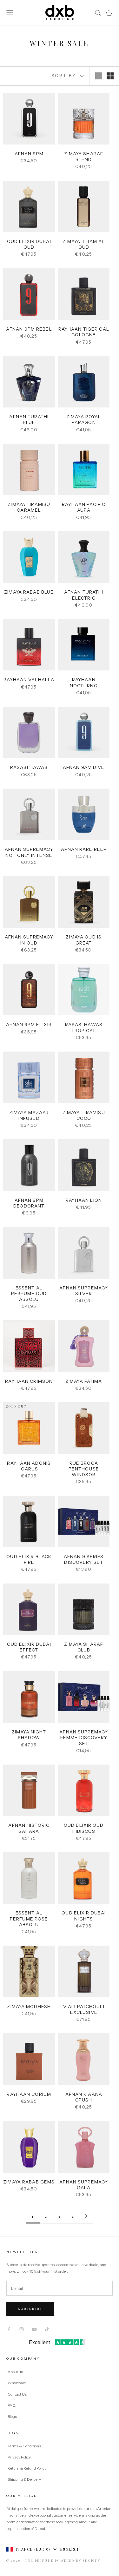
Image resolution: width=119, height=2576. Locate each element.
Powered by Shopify (78, 2560)
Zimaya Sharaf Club (84, 1647)
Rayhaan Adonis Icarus (29, 1466)
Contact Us (17, 2394)
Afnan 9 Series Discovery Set (84, 1559)
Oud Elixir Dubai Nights (84, 1916)
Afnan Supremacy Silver (84, 1291)
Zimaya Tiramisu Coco (84, 1115)
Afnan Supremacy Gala (84, 2185)
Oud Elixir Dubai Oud (29, 244)
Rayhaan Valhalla (29, 680)
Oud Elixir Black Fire (29, 1559)
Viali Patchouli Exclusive (84, 2009)
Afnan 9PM (29, 154)
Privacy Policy (20, 2457)
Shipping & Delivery (24, 2479)
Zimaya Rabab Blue (29, 592)
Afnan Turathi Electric (84, 595)
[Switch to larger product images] (99, 76)
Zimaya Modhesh (29, 2007)
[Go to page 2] (86, 2216)
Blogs (12, 2416)
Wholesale (17, 2383)
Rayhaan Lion (84, 1200)
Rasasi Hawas (29, 767)
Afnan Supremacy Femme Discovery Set (84, 1738)
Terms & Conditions (25, 2446)
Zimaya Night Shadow (29, 1735)
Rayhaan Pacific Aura (84, 507)
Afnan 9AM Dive (84, 767)
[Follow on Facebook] (9, 2329)
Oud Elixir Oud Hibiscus (84, 1828)
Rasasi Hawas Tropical (84, 1027)
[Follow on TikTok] (47, 2329)
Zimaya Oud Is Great (84, 940)
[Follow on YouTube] (34, 2329)
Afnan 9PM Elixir (29, 1025)
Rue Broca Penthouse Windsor (84, 1469)
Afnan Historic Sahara (29, 1828)
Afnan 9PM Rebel (29, 329)
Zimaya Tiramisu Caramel (29, 507)
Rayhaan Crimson (29, 1381)
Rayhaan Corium (29, 2094)
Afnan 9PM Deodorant (29, 1203)
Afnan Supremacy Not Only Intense (29, 852)
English (69, 2549)
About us (15, 2372)
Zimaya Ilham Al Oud (84, 244)
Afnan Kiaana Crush (84, 2097)
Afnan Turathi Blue (29, 420)
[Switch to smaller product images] (110, 76)
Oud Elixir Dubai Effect (29, 1647)
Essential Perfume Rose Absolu (29, 1919)
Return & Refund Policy (27, 2468)
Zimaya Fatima (84, 1381)
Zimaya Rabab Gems (29, 2182)
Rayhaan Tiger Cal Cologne (84, 332)
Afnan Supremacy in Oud (29, 940)
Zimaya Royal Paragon (84, 420)
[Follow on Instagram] (22, 2329)
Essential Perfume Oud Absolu (29, 1294)
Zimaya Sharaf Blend (84, 157)
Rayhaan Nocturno (84, 683)
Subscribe (30, 2309)
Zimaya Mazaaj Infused (29, 1115)
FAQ (12, 2405)
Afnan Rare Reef (84, 849)
